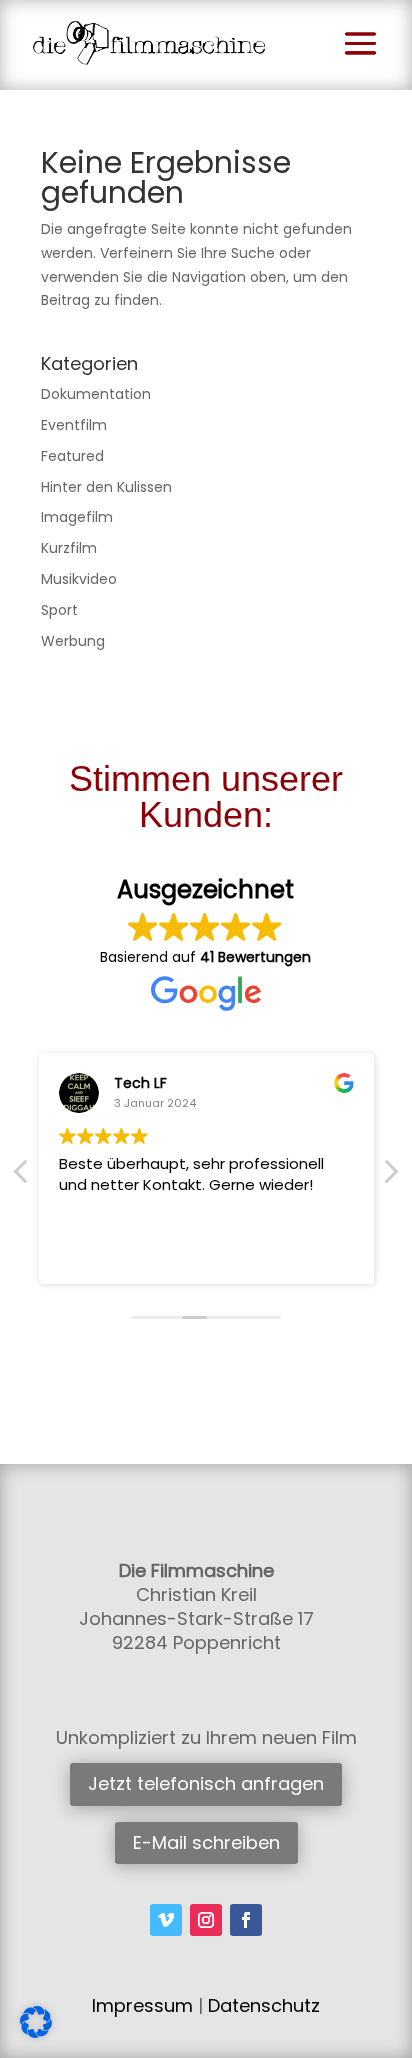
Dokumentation (96, 394)
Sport (59, 610)
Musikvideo (79, 579)
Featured (72, 456)
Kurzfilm (69, 548)
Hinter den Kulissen (106, 487)
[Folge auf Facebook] (246, 1920)
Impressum (142, 2005)
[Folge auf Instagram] (206, 1920)
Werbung (73, 641)
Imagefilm (77, 517)
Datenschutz (264, 2005)
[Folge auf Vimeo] (166, 1920)
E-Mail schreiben (206, 1842)
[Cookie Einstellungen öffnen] (36, 2033)
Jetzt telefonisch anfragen (206, 1783)
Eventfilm (74, 425)
